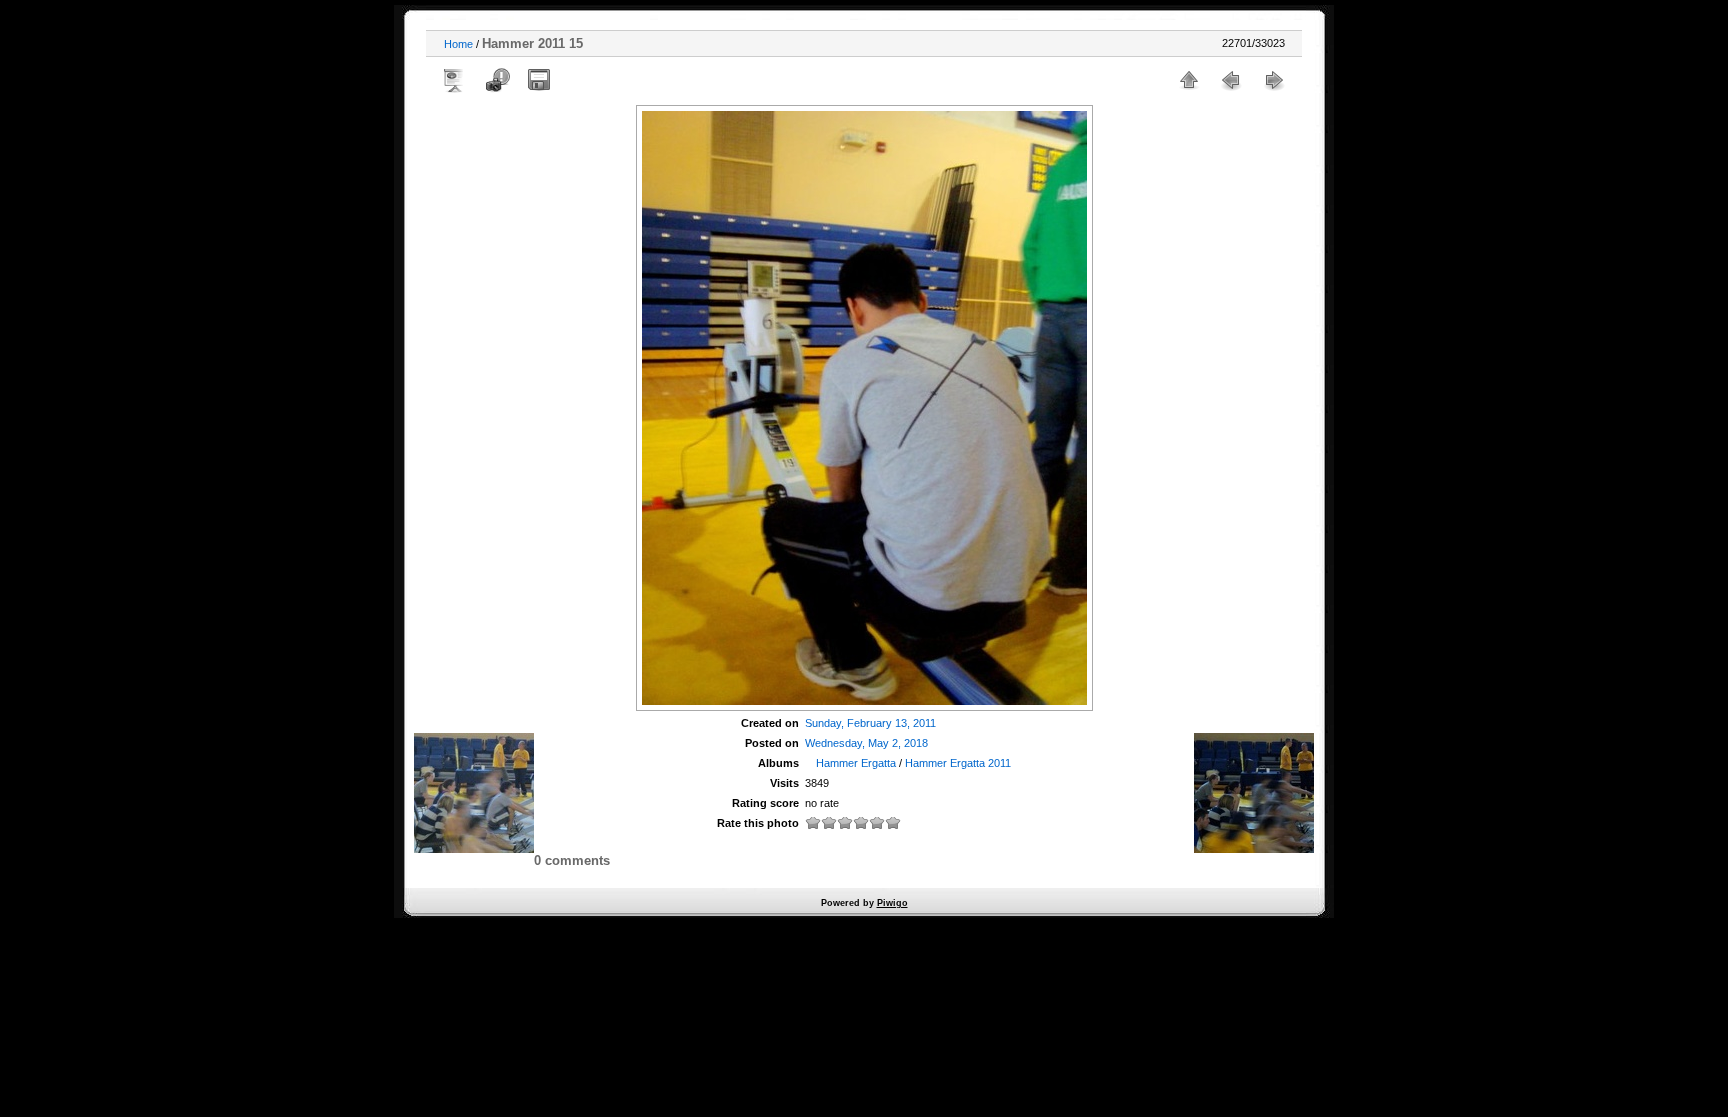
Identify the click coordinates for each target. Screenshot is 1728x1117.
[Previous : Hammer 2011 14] (1231, 80)
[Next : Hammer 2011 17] (1273, 80)
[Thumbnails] (1189, 80)
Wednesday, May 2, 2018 (866, 743)
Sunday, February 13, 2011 (870, 723)
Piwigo (892, 903)
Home (458, 44)
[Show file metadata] (497, 80)
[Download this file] (539, 80)
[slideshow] (455, 80)
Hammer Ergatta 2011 (958, 763)
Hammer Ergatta (856, 763)
